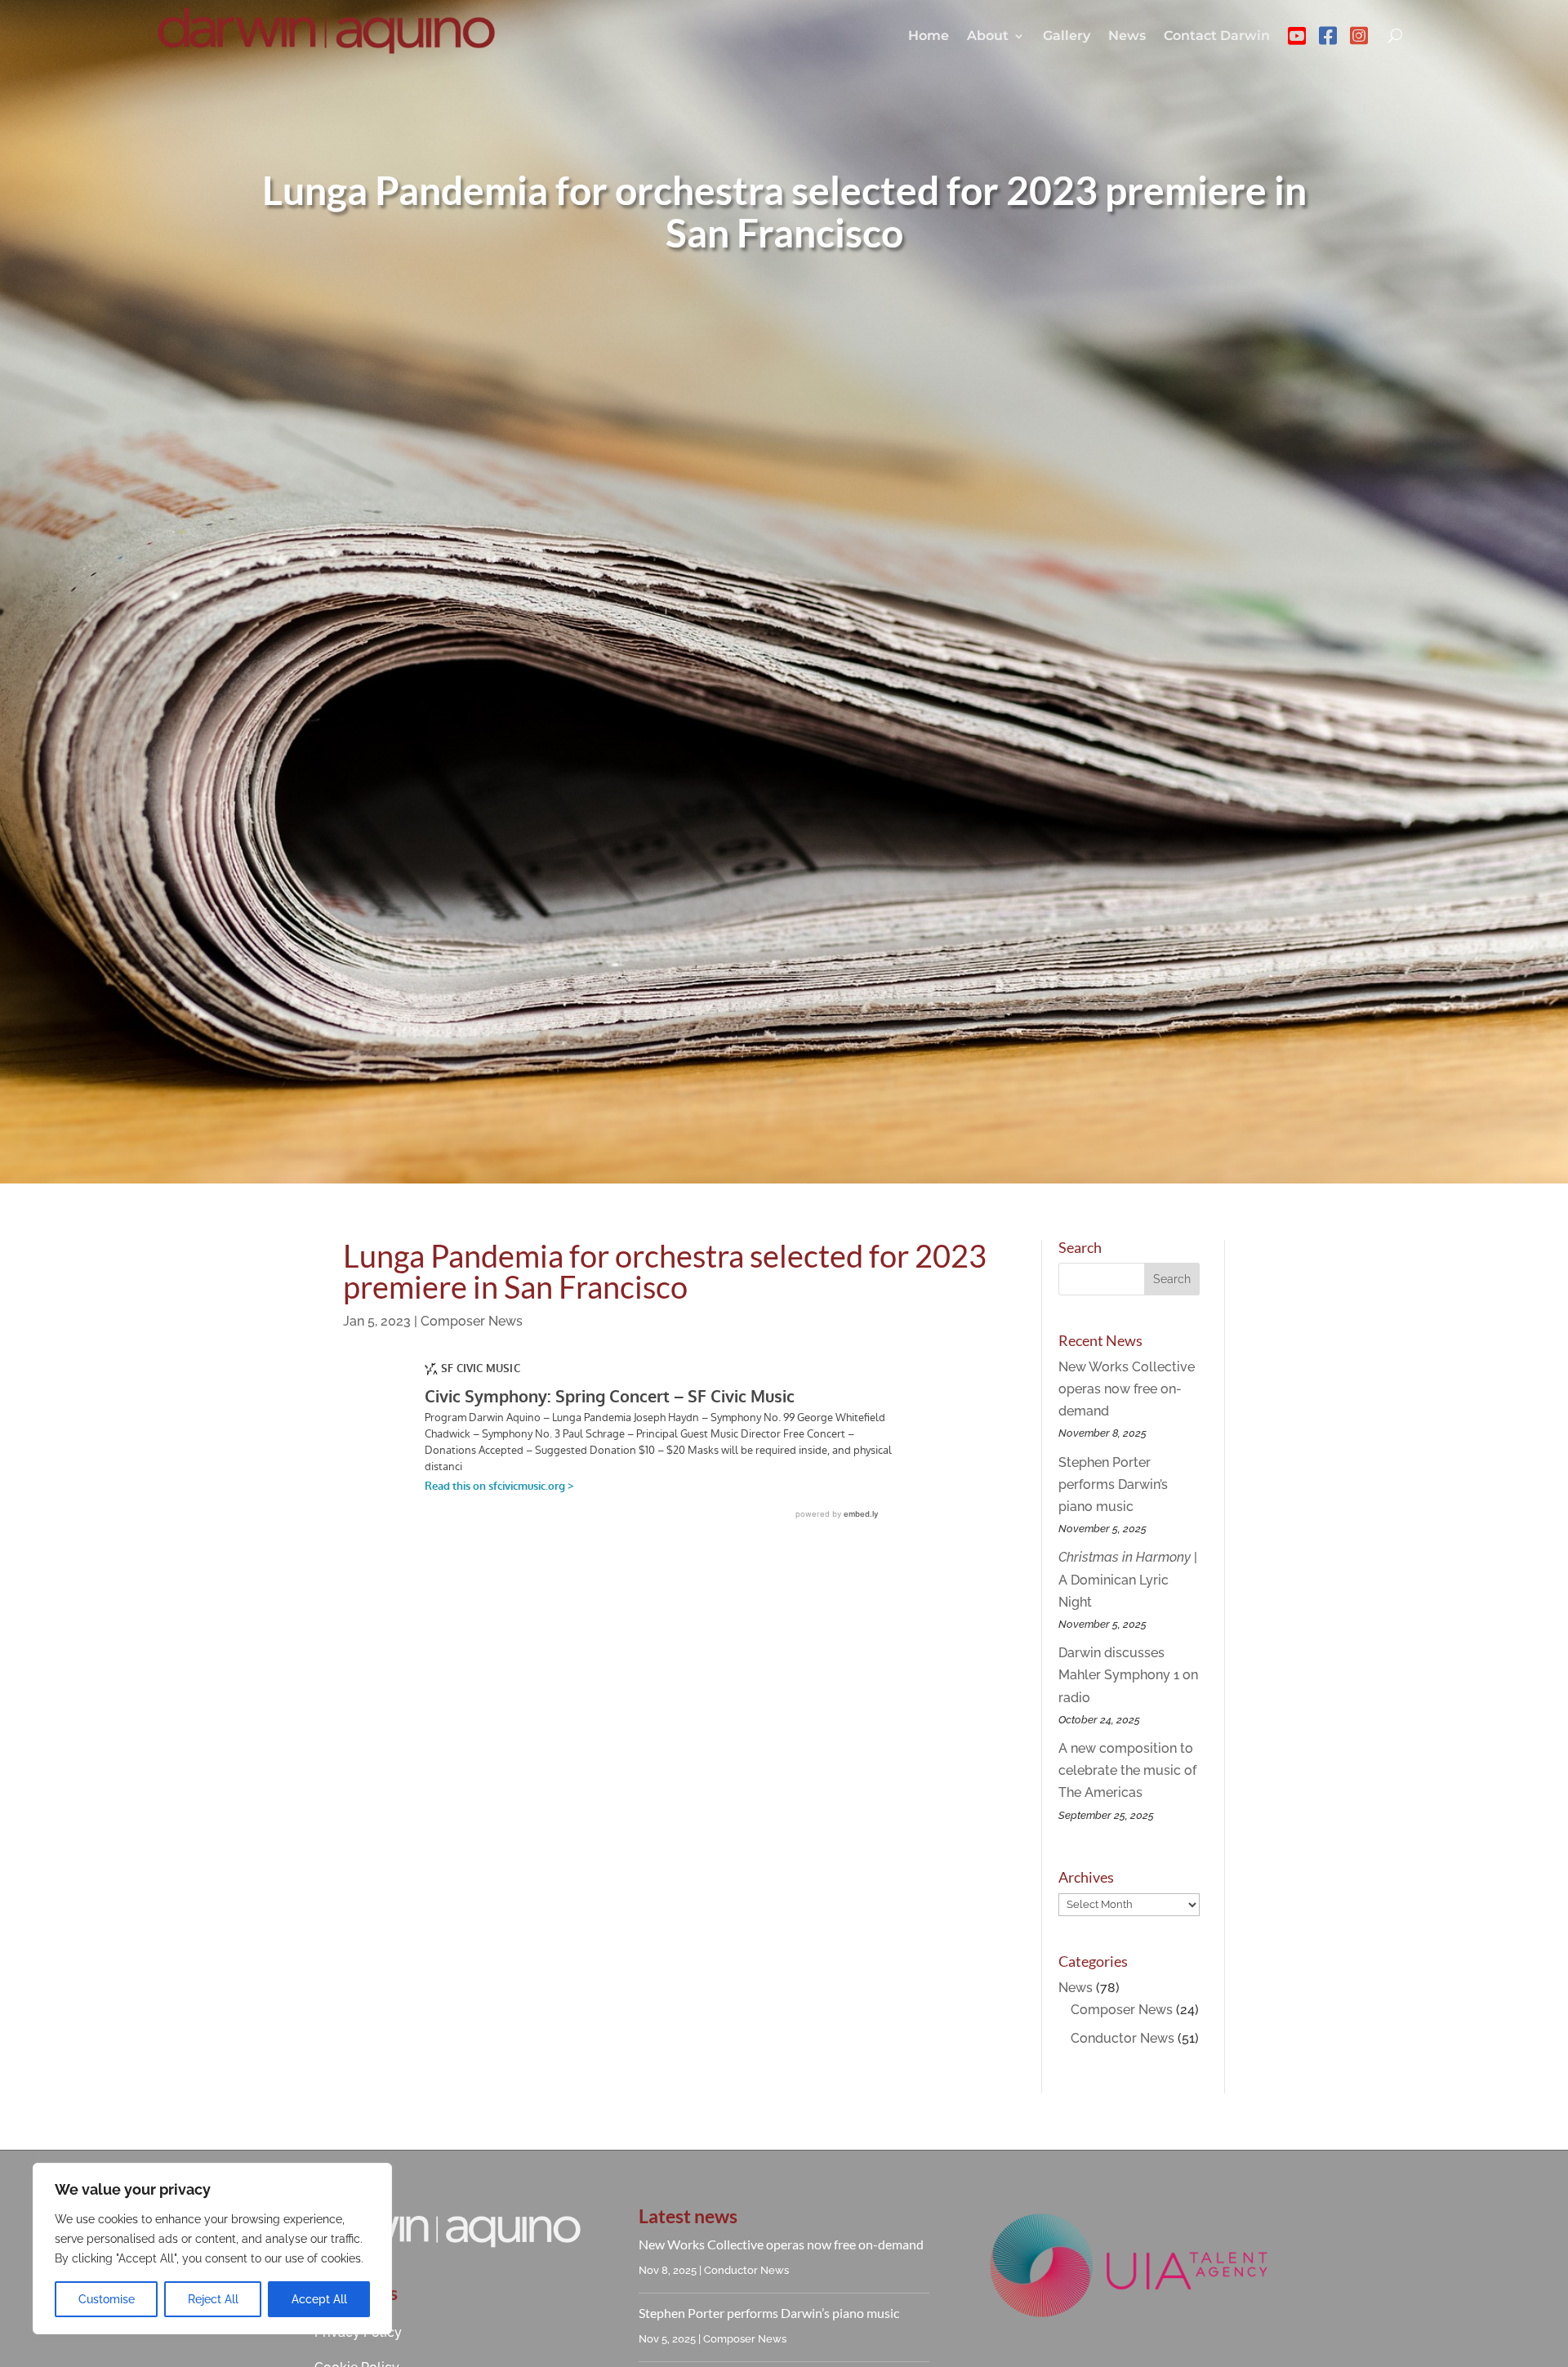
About (988, 36)
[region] (212, 2249)
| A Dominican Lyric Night (1128, 1579)
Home (929, 36)
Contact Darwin (1217, 36)
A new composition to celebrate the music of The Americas (1127, 1770)
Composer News (472, 1321)
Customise (107, 2299)
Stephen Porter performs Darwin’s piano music (1113, 1484)
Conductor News (1123, 2038)
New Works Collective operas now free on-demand (1127, 1389)
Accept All (319, 2299)
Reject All (213, 2299)
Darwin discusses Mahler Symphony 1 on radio (1128, 1675)
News (1127, 36)
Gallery (1067, 36)
